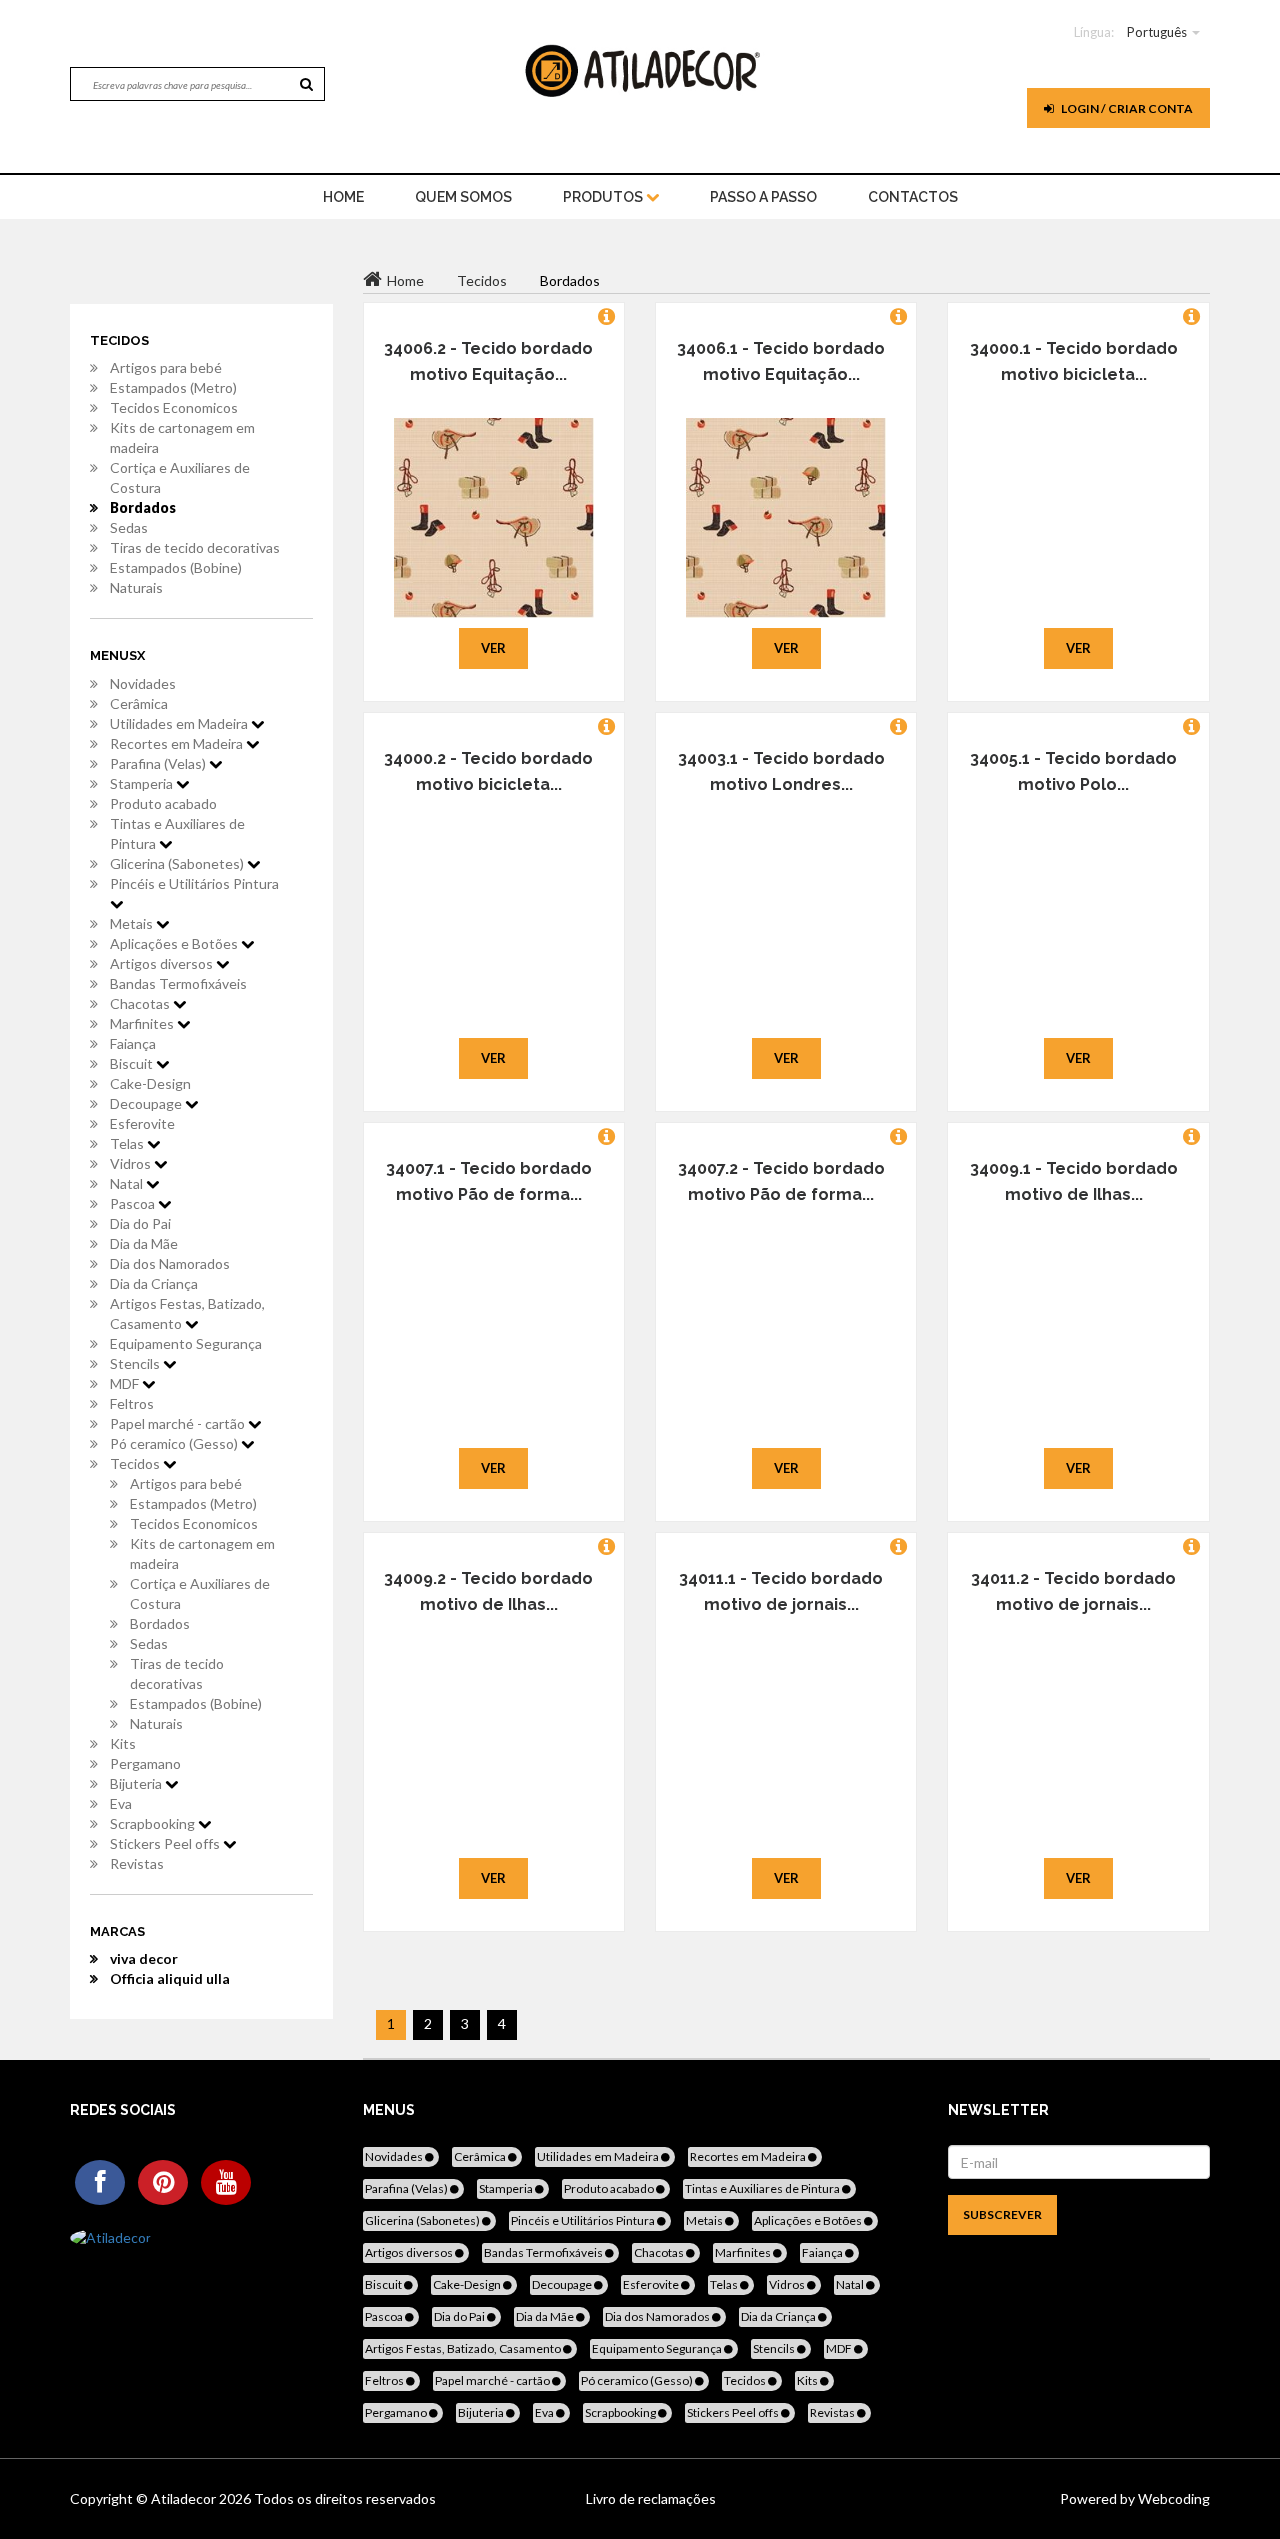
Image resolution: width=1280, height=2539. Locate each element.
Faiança (133, 1043)
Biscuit (133, 1063)
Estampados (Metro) (173, 387)
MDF (126, 1383)
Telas (128, 1143)
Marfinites (143, 1023)
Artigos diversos (163, 963)
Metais (133, 923)
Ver (493, 648)
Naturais (136, 587)
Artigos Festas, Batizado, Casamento (187, 1313)
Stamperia (143, 783)
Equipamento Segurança (186, 1343)
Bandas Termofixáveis (178, 983)
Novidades (143, 683)
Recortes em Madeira (178, 743)
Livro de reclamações (651, 2498)
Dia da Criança (154, 1283)
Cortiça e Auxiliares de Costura (180, 477)
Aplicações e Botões (175, 943)
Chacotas (141, 1003)
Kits (123, 1743)
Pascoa (134, 1203)
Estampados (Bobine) (176, 567)
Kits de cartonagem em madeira (182, 437)
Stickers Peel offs (166, 1843)
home (343, 197)
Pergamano (145, 1763)
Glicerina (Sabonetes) (178, 863)
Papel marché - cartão (179, 1423)
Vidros (132, 1163)
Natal (128, 1183)
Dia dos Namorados (170, 1263)
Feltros (132, 1403)
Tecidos (136, 1463)
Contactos (913, 197)
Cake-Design (150, 1083)
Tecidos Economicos (174, 407)
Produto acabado (163, 803)
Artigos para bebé (166, 367)
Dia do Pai (140, 1223)
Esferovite (142, 1123)
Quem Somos (463, 197)
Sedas (129, 527)
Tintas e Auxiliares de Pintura (177, 833)
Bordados (143, 507)
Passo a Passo (763, 197)
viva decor (144, 1958)
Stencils (136, 1363)
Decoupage (147, 1103)
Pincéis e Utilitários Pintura (194, 883)
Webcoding (1172, 2498)
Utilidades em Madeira (180, 723)
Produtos (604, 197)
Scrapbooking (154, 1823)
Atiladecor (185, 2498)
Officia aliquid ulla (170, 1978)
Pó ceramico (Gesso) (175, 1443)
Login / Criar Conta (1126, 108)
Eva (121, 1803)
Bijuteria (137, 1783)
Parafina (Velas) (159, 763)
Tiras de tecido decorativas (195, 547)
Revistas (137, 1863)
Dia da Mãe (144, 1243)
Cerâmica (139, 703)
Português (1157, 32)
